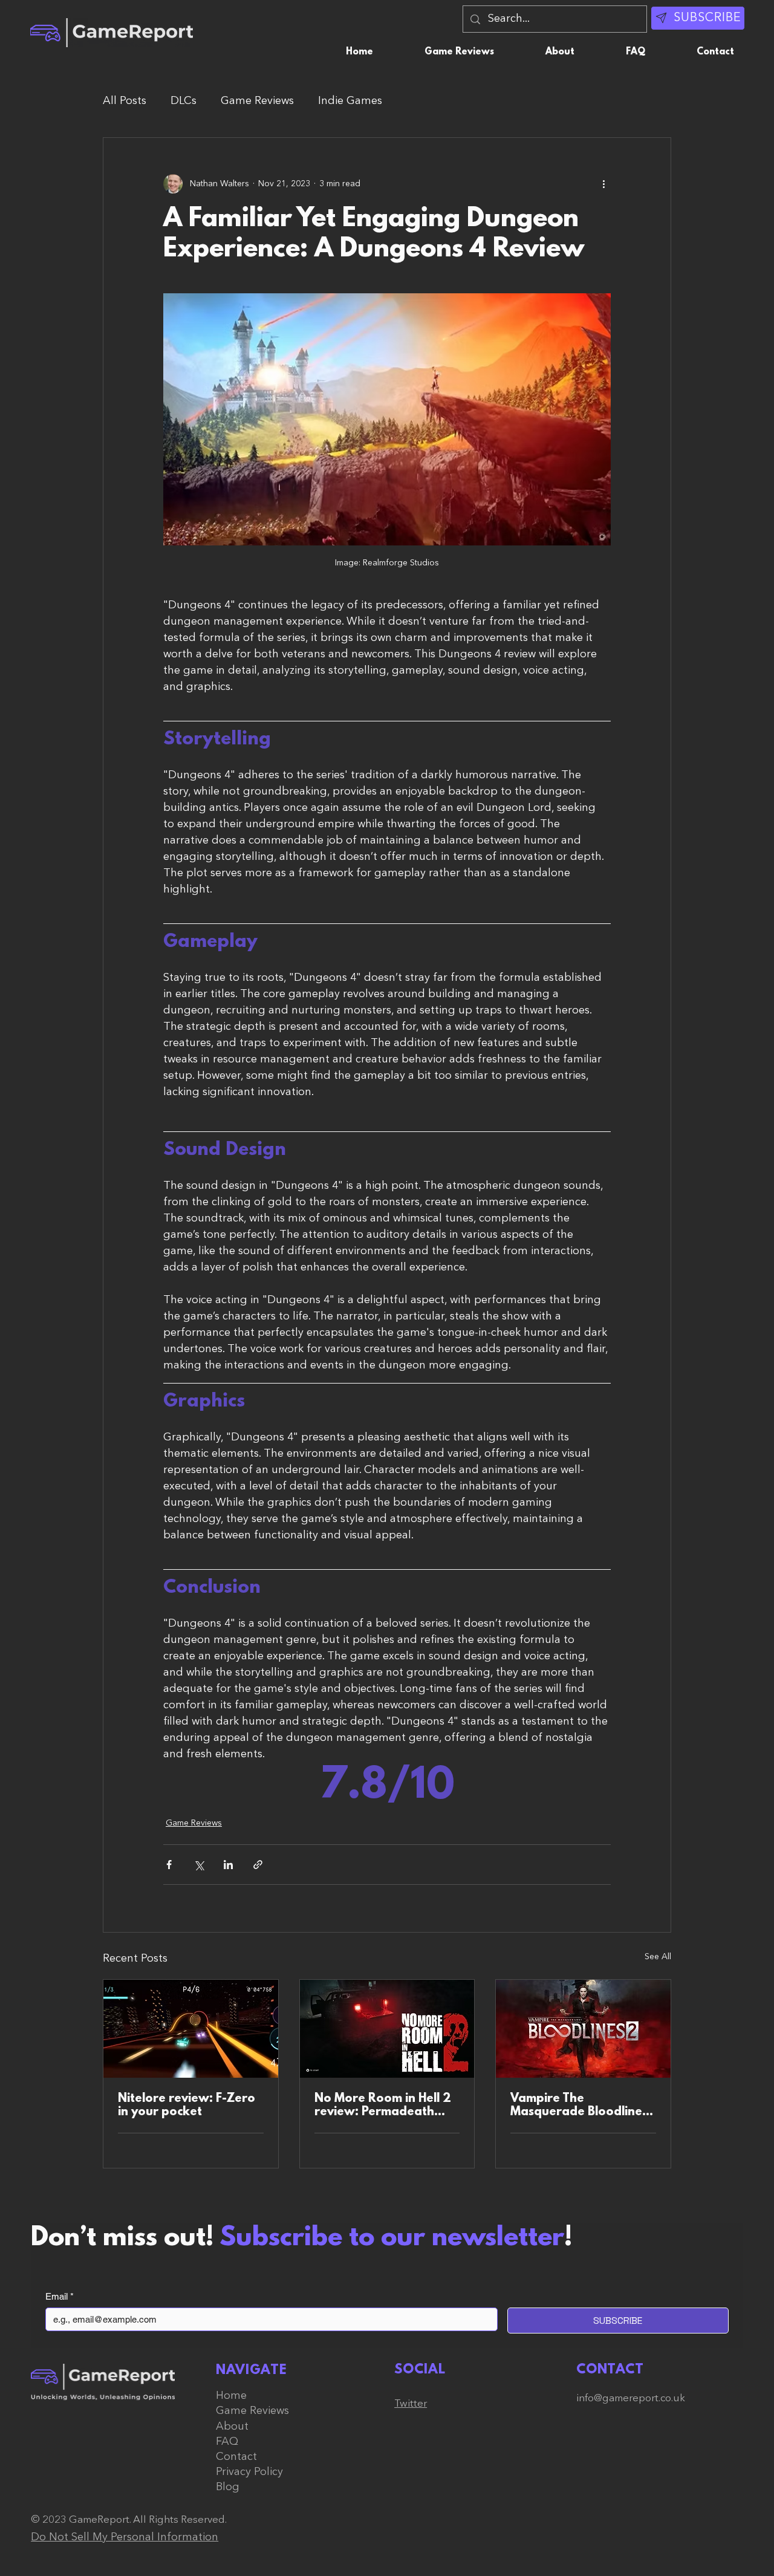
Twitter (411, 2404)
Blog (228, 2487)
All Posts (125, 101)
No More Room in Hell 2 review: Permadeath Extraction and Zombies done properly (384, 2106)
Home (231, 2396)
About (232, 2427)
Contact (236, 2457)
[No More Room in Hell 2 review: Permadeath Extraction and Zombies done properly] (387, 2029)
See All (658, 1957)
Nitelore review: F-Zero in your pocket (187, 2106)
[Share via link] (258, 1865)
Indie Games (350, 101)
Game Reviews (257, 101)
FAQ (227, 2442)
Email (60, 2296)
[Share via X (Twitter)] (199, 1865)
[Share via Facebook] (169, 1865)
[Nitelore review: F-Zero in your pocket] (191, 2029)
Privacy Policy (249, 2472)
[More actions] (603, 184)
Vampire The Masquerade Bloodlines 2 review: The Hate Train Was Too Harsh (582, 2106)
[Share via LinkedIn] (228, 1865)
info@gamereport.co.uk (631, 2399)
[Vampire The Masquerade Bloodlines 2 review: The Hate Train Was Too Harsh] (583, 2029)
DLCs (184, 101)
